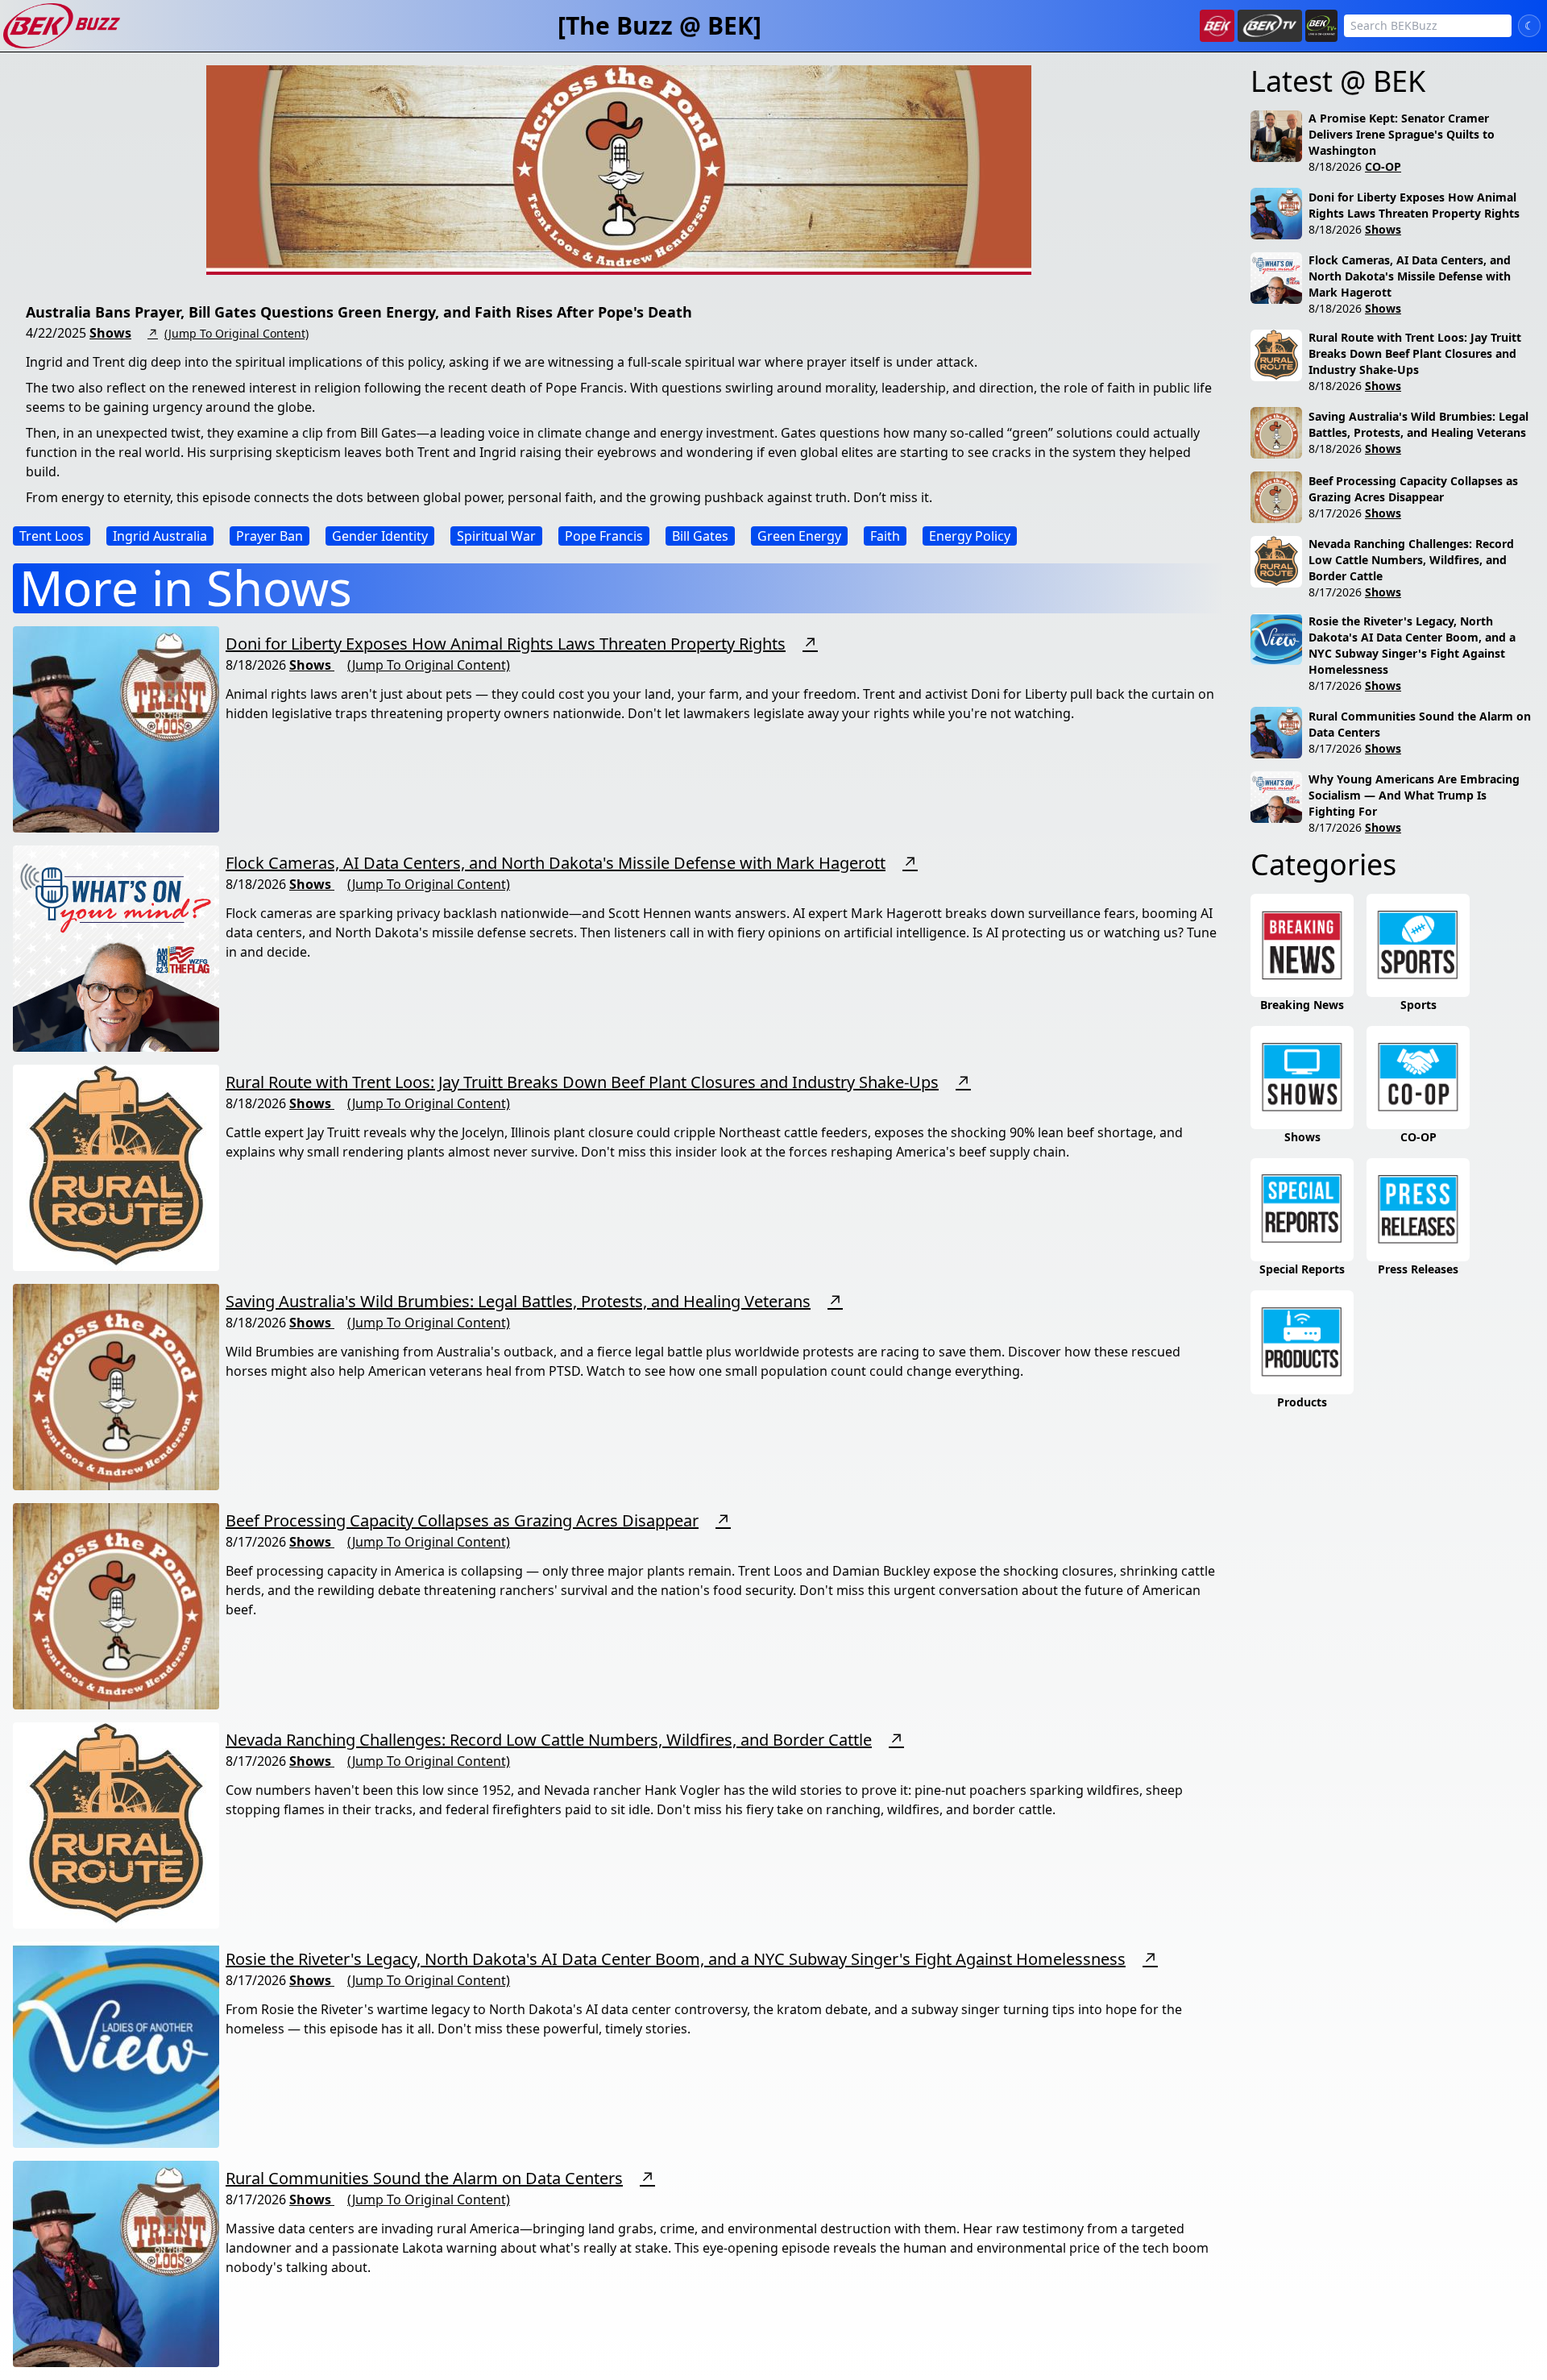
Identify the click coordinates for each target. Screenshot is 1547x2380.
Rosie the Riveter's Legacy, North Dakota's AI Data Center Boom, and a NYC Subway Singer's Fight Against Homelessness (676, 1959)
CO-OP (1383, 166)
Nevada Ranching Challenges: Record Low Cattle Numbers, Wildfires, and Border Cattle (549, 1740)
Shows (110, 333)
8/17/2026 (1335, 513)
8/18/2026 (1335, 166)
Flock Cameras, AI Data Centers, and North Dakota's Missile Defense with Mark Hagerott (556, 863)
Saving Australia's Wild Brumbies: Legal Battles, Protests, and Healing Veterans (518, 1301)
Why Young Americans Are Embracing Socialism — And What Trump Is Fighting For (1414, 795)
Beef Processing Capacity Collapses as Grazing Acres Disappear (462, 1520)
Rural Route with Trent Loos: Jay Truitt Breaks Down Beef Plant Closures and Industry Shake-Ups (582, 1082)
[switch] (1529, 26)
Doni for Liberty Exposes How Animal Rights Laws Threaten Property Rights (506, 644)
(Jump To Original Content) (236, 333)
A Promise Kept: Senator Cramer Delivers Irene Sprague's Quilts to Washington (1402, 134)
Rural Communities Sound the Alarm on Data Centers (424, 2178)
